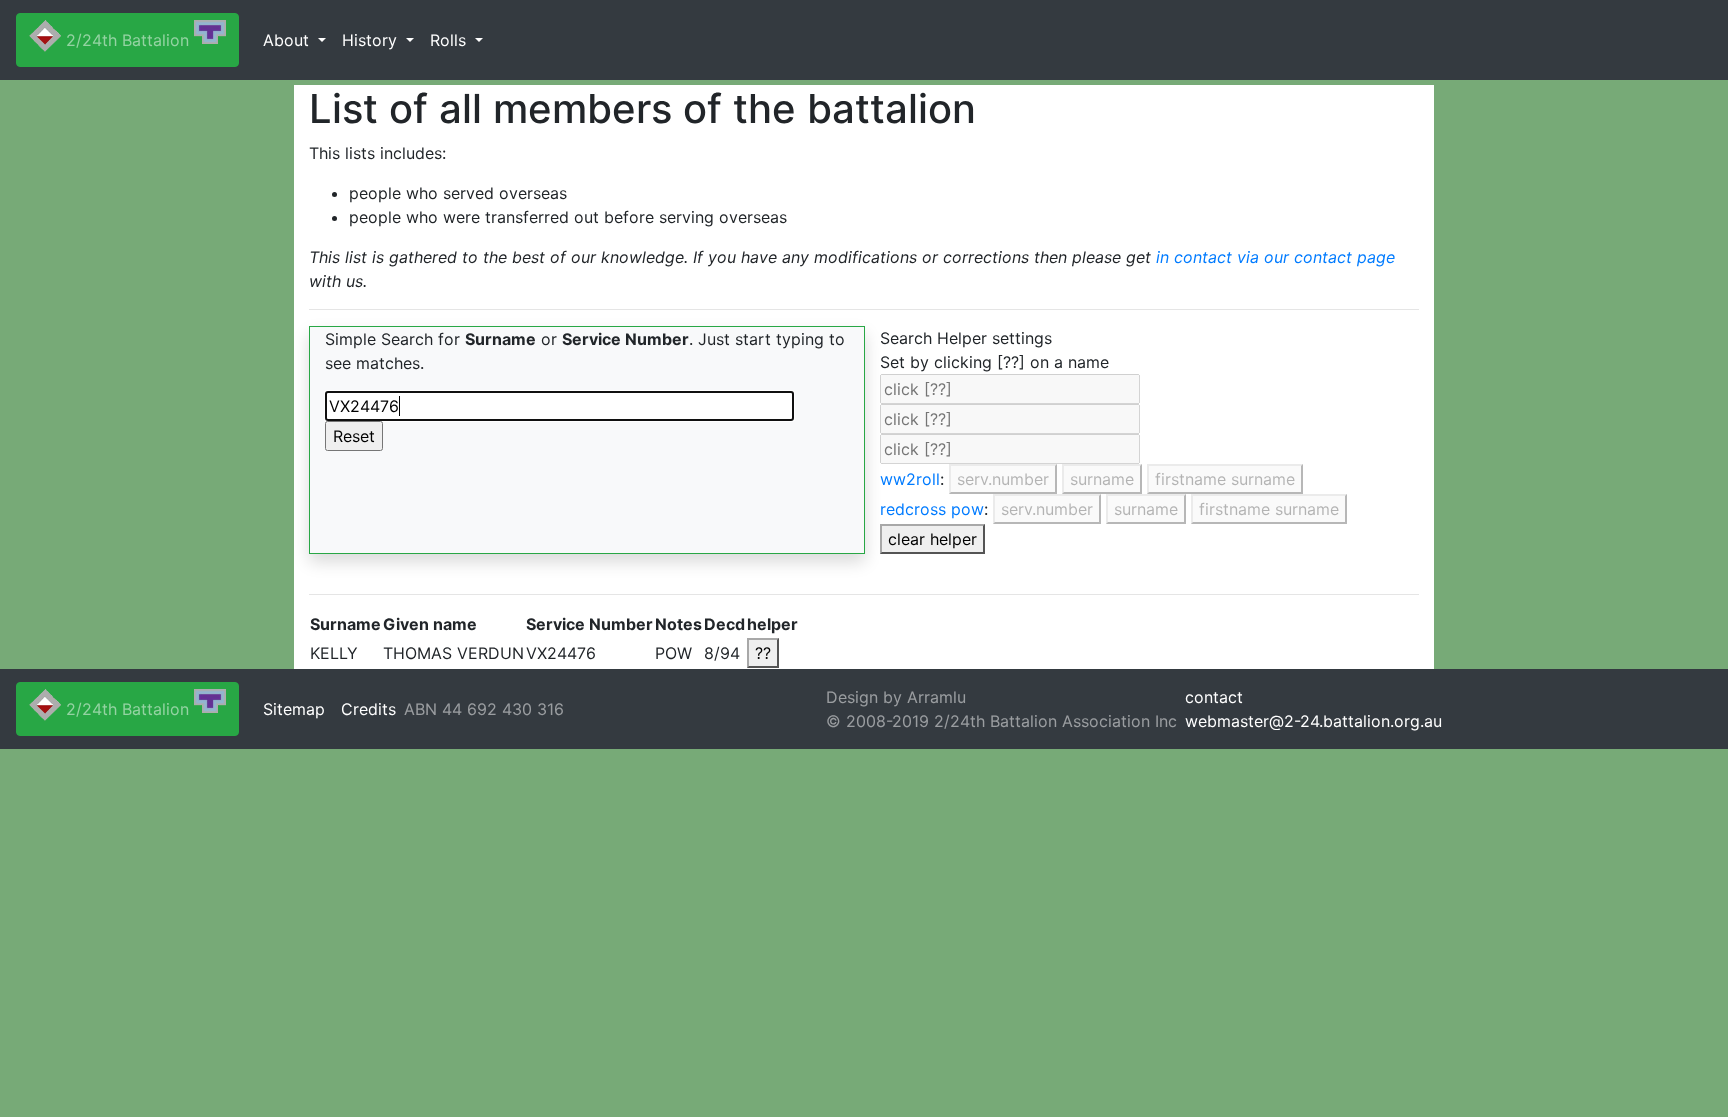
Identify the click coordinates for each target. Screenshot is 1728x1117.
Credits (368, 709)
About (288, 40)
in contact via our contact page (1275, 257)
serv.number (1003, 479)
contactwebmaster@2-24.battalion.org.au (1313, 709)
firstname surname (1225, 479)
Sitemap (294, 709)
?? (763, 653)
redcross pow (932, 509)
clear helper (932, 539)
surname (1102, 479)
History (372, 40)
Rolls (450, 40)
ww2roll (910, 479)
